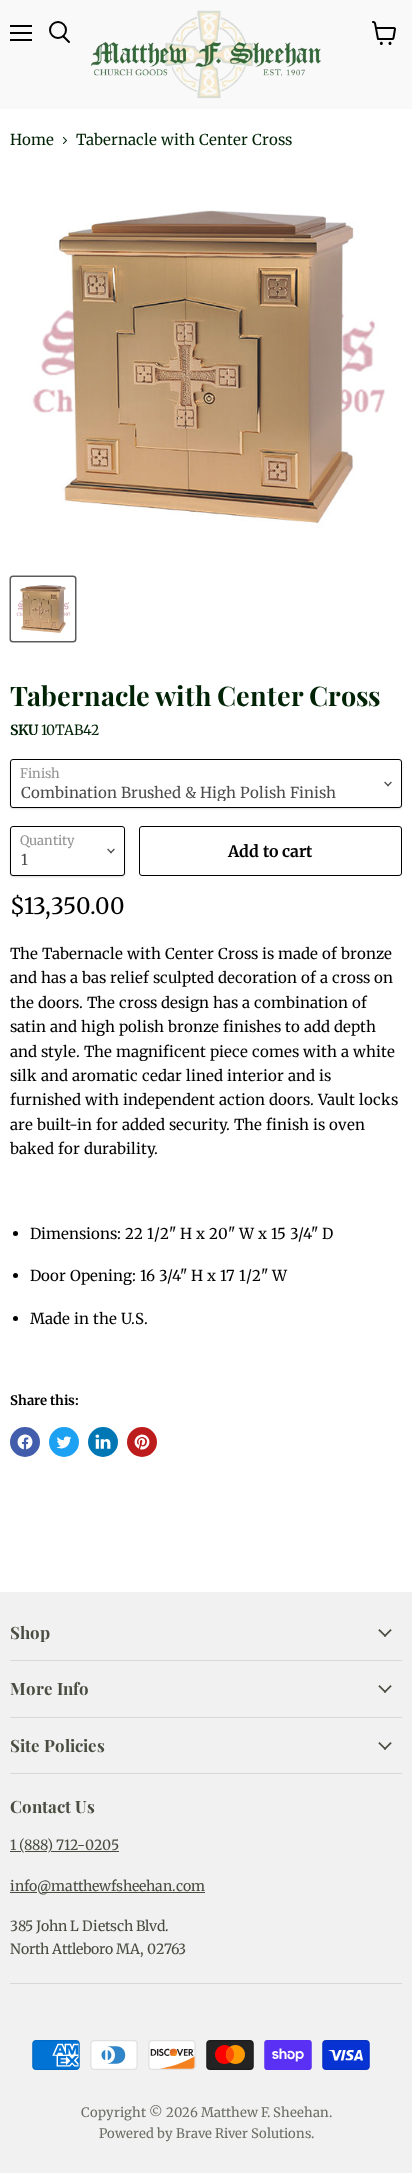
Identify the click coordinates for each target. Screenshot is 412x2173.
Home (32, 139)
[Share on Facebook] (25, 1442)
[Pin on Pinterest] (142, 1442)
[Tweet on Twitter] (64, 1442)
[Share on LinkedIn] (103, 1442)
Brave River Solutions (243, 2133)
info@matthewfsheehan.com (107, 1886)
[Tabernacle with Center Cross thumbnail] (43, 609)
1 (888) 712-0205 (64, 1845)
